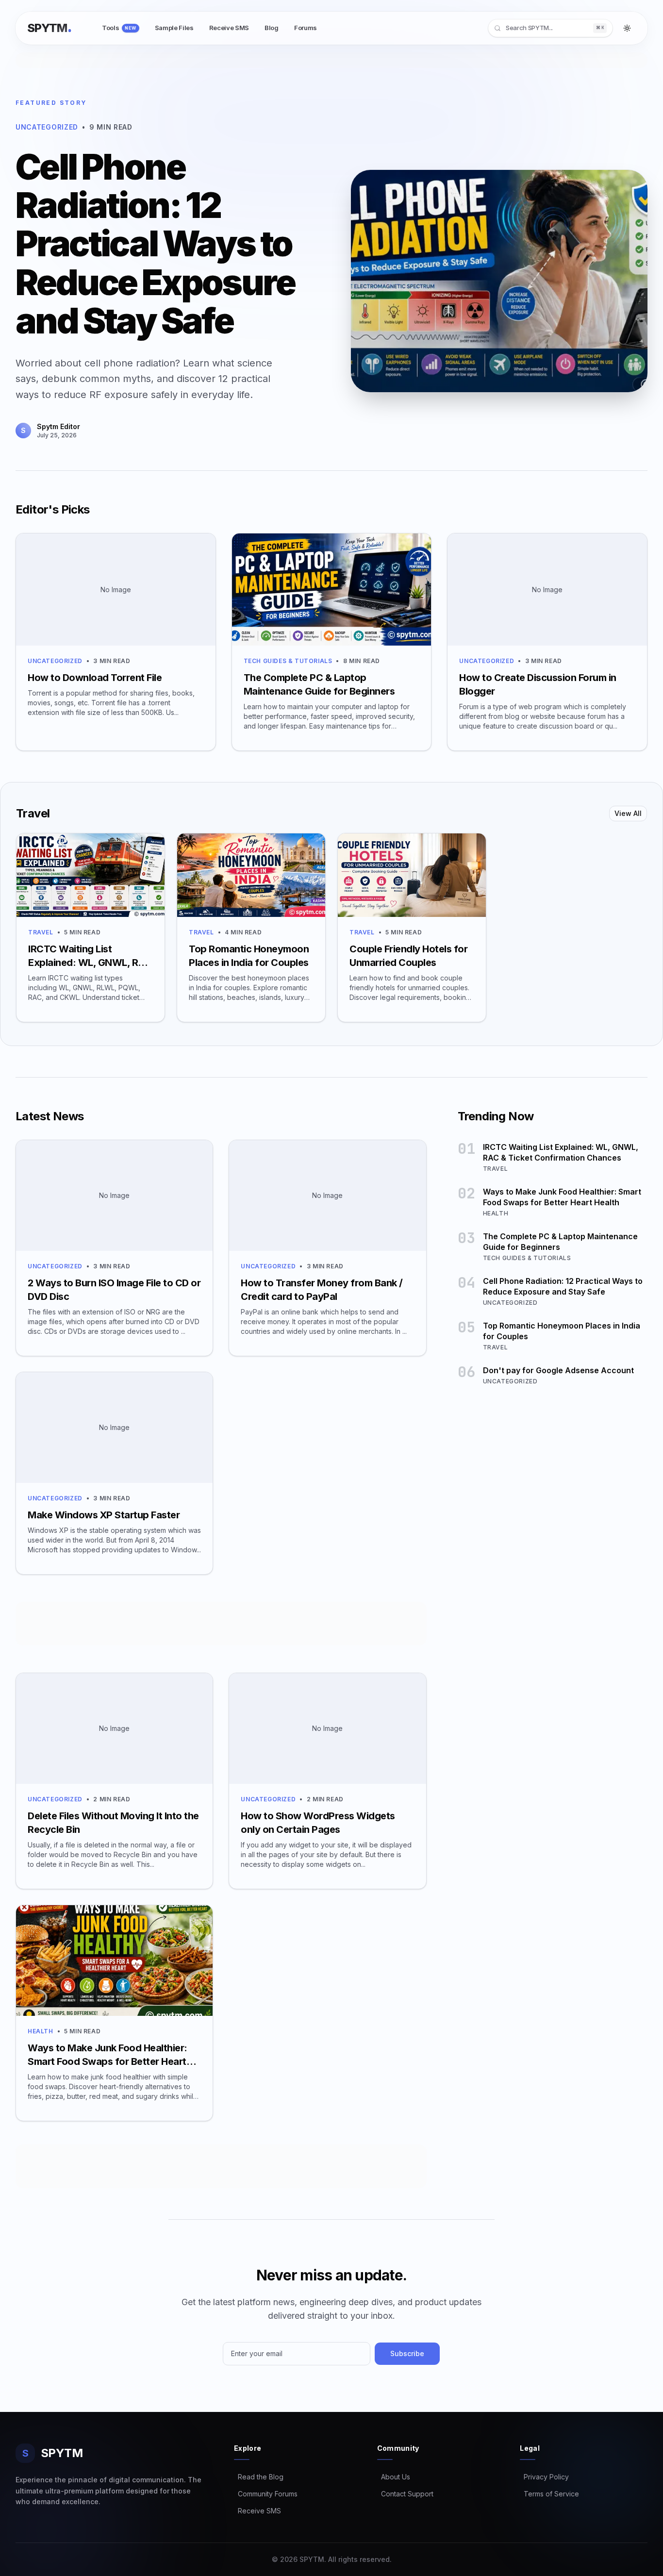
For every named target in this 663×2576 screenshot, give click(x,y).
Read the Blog (259, 2477)
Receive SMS (257, 2511)
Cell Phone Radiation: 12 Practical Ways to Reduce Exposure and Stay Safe (155, 244)
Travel (41, 932)
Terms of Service (549, 2494)
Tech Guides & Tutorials (288, 661)
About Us (394, 2477)
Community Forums (266, 2494)
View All (628, 813)
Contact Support (405, 2494)
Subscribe (407, 2353)
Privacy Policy (544, 2477)
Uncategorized (55, 661)
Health (41, 2031)
